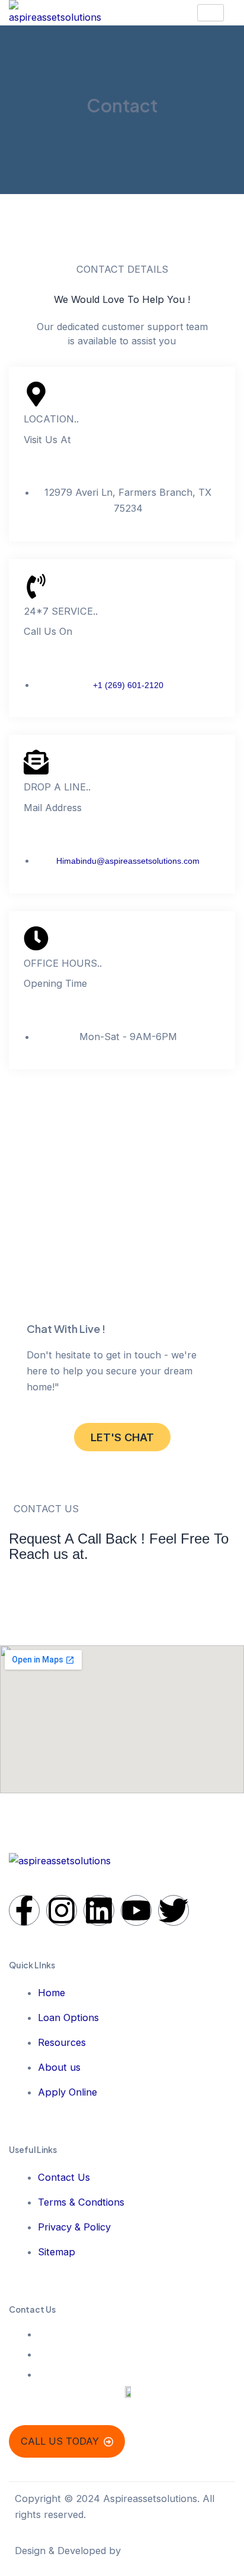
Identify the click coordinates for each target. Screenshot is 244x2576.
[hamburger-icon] (211, 13)
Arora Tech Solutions (173, 2551)
